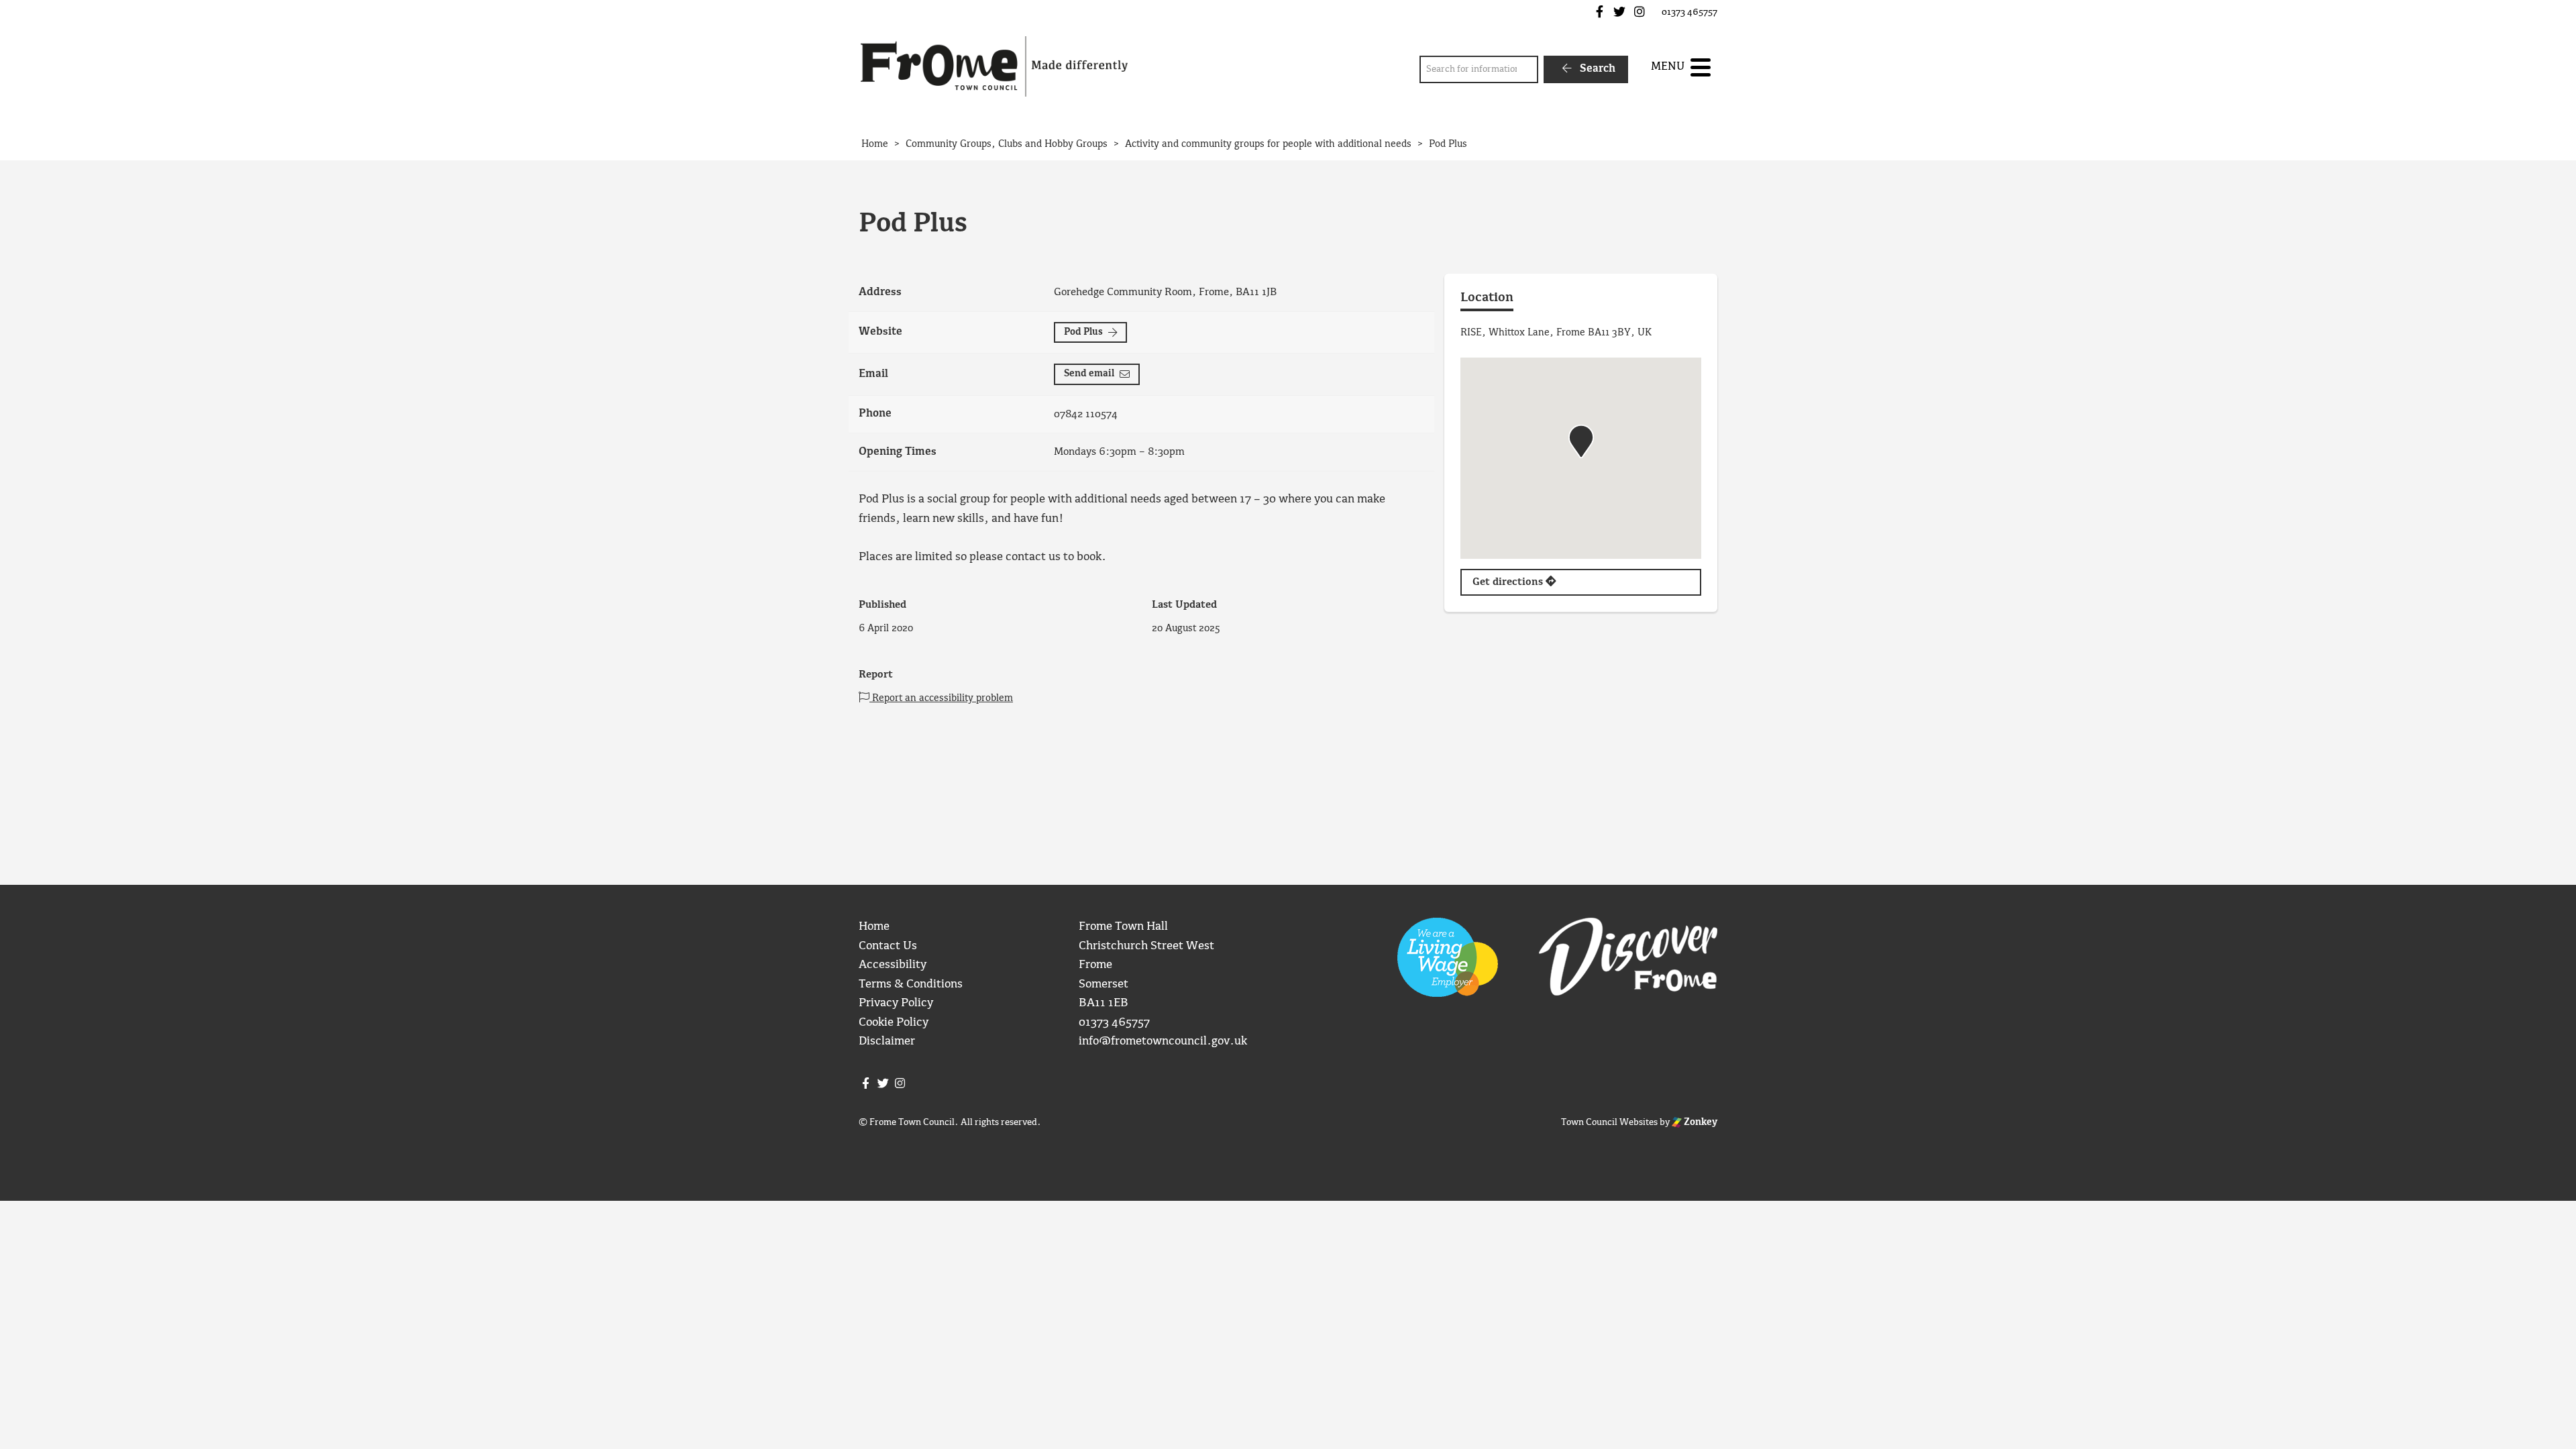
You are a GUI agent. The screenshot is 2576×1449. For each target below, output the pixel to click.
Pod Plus (1083, 332)
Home (874, 927)
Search (1596, 69)
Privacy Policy (896, 1003)
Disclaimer (887, 1041)
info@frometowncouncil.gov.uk (1163, 1041)
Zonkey (1700, 1122)
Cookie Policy (894, 1023)
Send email (1089, 374)
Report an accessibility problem (941, 698)
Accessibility (893, 965)
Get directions (1509, 582)
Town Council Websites (1609, 1122)
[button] (1581, 441)
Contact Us (888, 946)
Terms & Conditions (911, 984)
